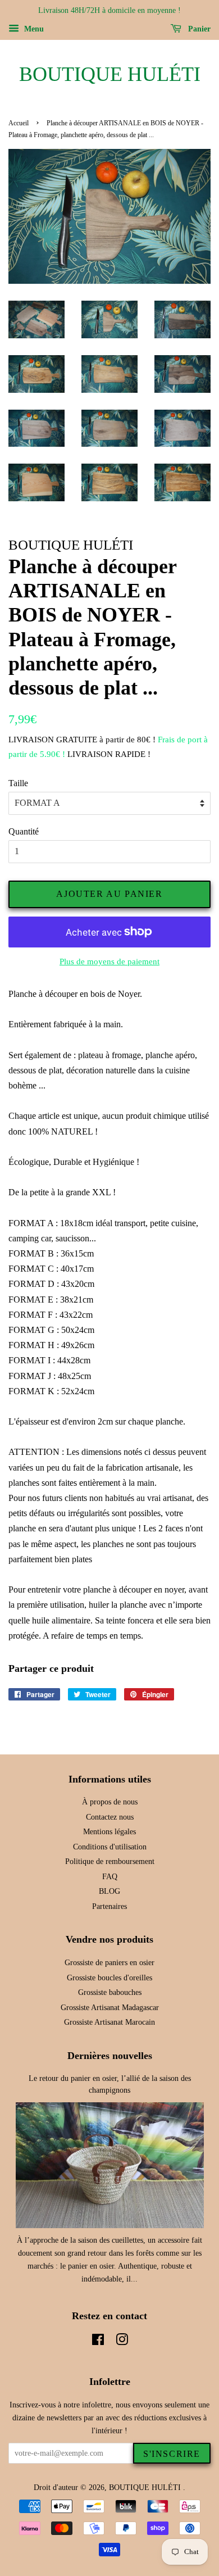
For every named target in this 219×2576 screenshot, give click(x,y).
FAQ (110, 1877)
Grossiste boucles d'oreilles (109, 1978)
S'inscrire (172, 2454)
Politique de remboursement (110, 1861)
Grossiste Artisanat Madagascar (110, 2008)
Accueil (19, 123)
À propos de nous (110, 1802)
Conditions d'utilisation (110, 1847)
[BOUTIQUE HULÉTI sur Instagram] (122, 2342)
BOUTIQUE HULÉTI (110, 74)
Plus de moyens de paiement (109, 962)
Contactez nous (110, 1817)
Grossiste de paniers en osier (109, 1963)
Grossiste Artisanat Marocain (109, 2022)
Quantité (24, 831)
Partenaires (109, 1906)
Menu (33, 29)
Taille (18, 783)
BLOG (109, 1891)
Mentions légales (109, 1832)
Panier (198, 29)
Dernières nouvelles (110, 2056)
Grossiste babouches (110, 1992)
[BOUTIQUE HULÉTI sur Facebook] (98, 2342)
